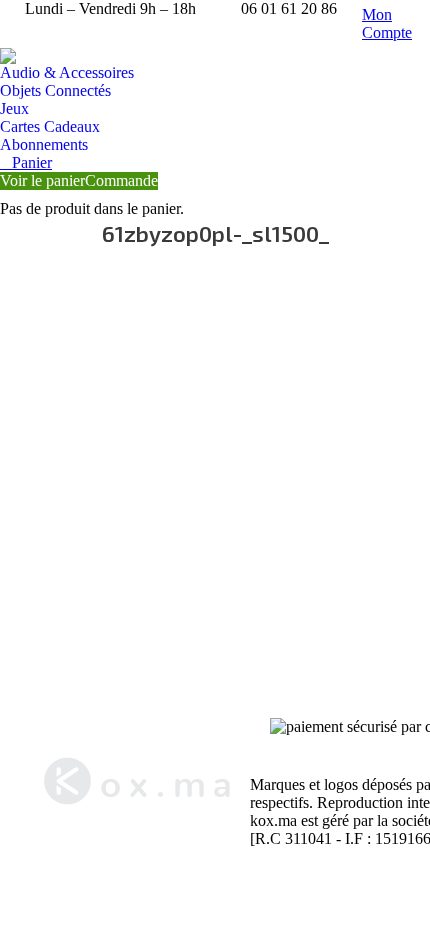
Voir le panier (42, 180)
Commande (121, 180)
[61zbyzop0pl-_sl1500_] (215, 469)
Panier (32, 162)
